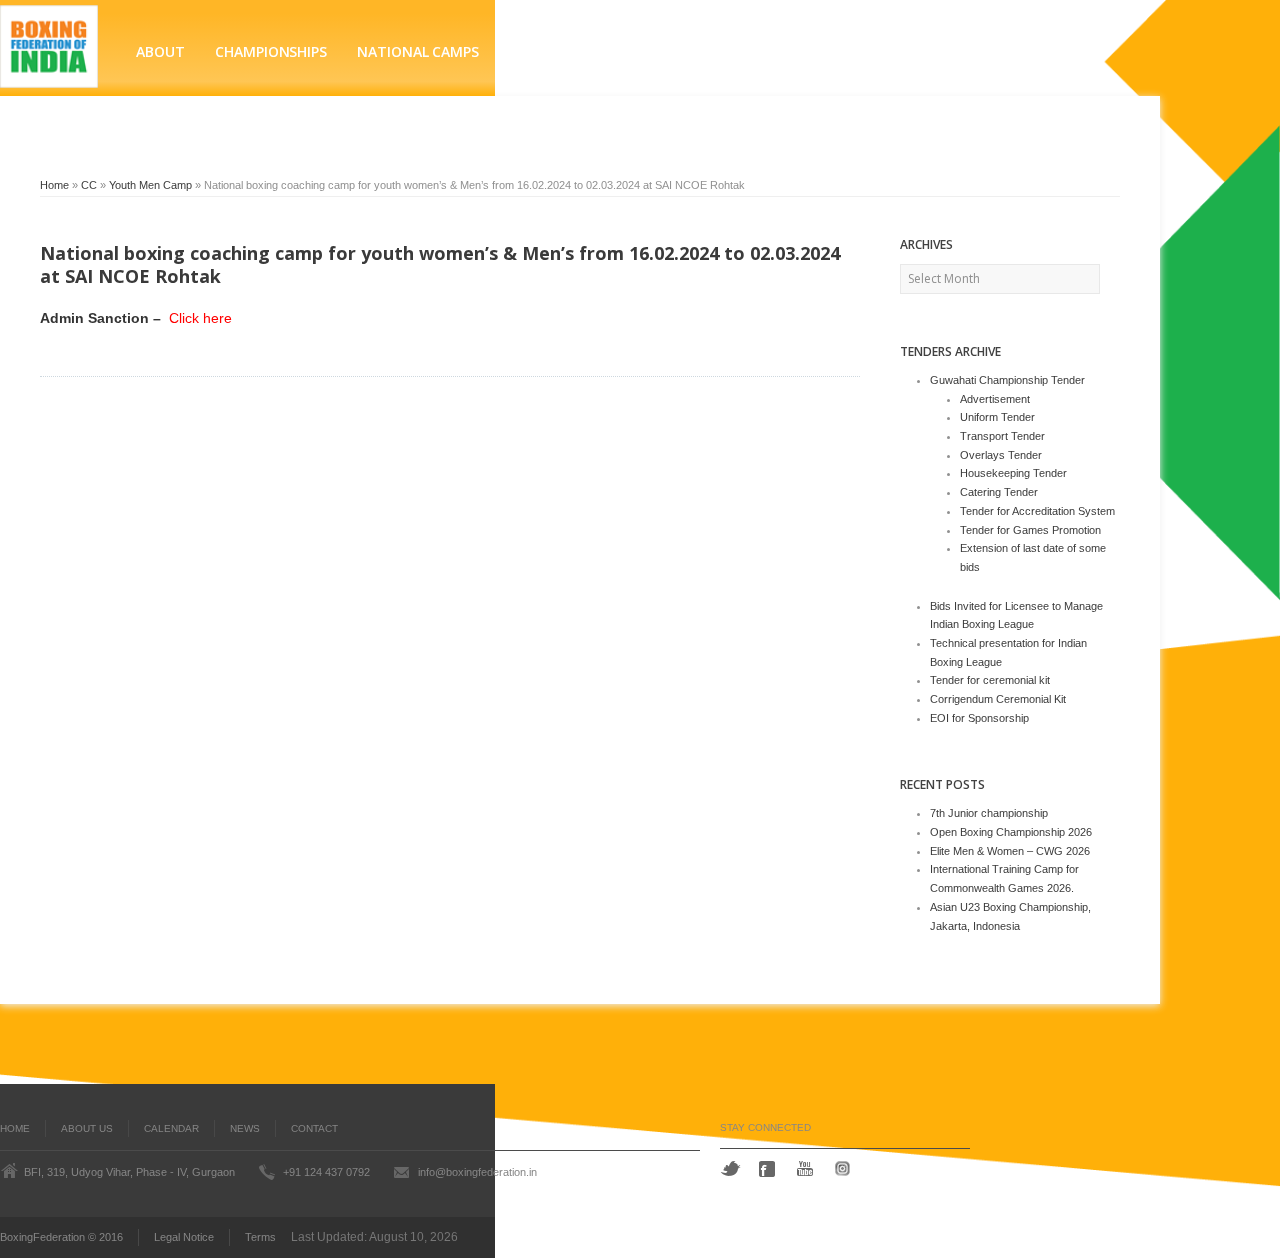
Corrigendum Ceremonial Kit (998, 699)
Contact (314, 1128)
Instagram (845, 1168)
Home (54, 185)
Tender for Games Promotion (1030, 530)
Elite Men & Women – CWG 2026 (1010, 851)
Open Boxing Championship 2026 (1011, 832)
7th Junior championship (989, 813)
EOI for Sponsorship (979, 718)
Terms (260, 1237)
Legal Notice (184, 1237)
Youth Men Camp (150, 185)
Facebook (769, 1169)
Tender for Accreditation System (1037, 511)
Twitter (730, 1168)
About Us (87, 1128)
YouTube (807, 1168)
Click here (198, 318)
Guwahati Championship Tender (1007, 380)
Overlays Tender (1001, 455)
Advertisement (995, 399)
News (245, 1128)
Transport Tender (1002, 436)
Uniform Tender (997, 417)
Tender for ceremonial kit (990, 680)
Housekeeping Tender (1013, 473)
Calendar (171, 1128)
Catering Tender (999, 492)
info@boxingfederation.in (477, 1172)
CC (89, 185)
